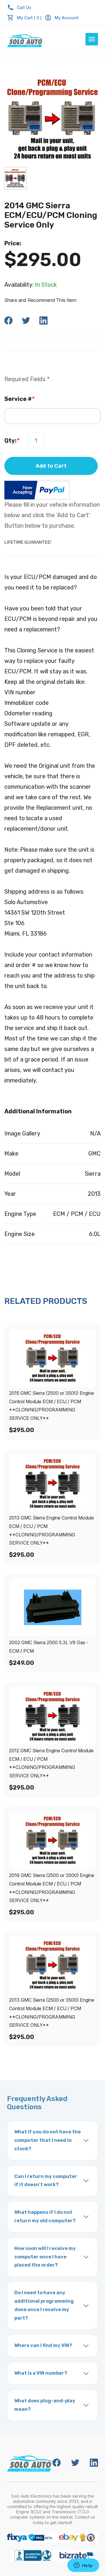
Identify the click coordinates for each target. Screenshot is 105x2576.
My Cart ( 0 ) (29, 18)
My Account (66, 18)
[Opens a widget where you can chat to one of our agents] (83, 2566)
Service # (19, 399)
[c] (15, 178)
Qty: (12, 441)
